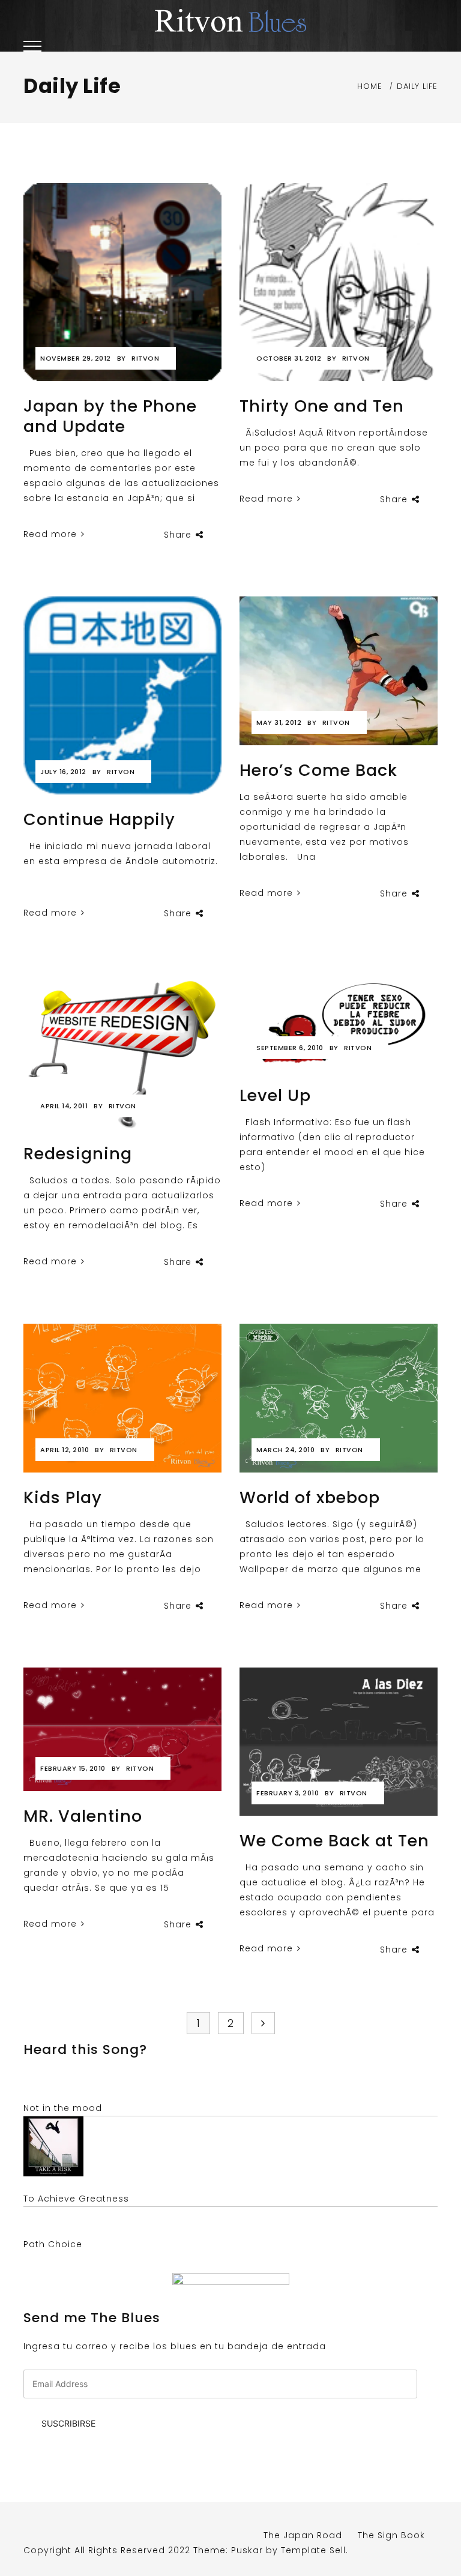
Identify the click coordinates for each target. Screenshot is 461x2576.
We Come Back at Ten (334, 1841)
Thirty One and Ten (322, 406)
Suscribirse (68, 2423)
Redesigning (78, 1154)
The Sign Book (391, 2535)
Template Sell (313, 2550)
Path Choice (53, 2244)
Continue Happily (99, 819)
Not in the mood (63, 2108)
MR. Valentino (83, 1816)
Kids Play (63, 1497)
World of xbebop (310, 1497)
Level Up (275, 1095)
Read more (52, 534)
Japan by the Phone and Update (110, 416)
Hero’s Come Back (318, 770)
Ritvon (145, 358)
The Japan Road (303, 2535)
